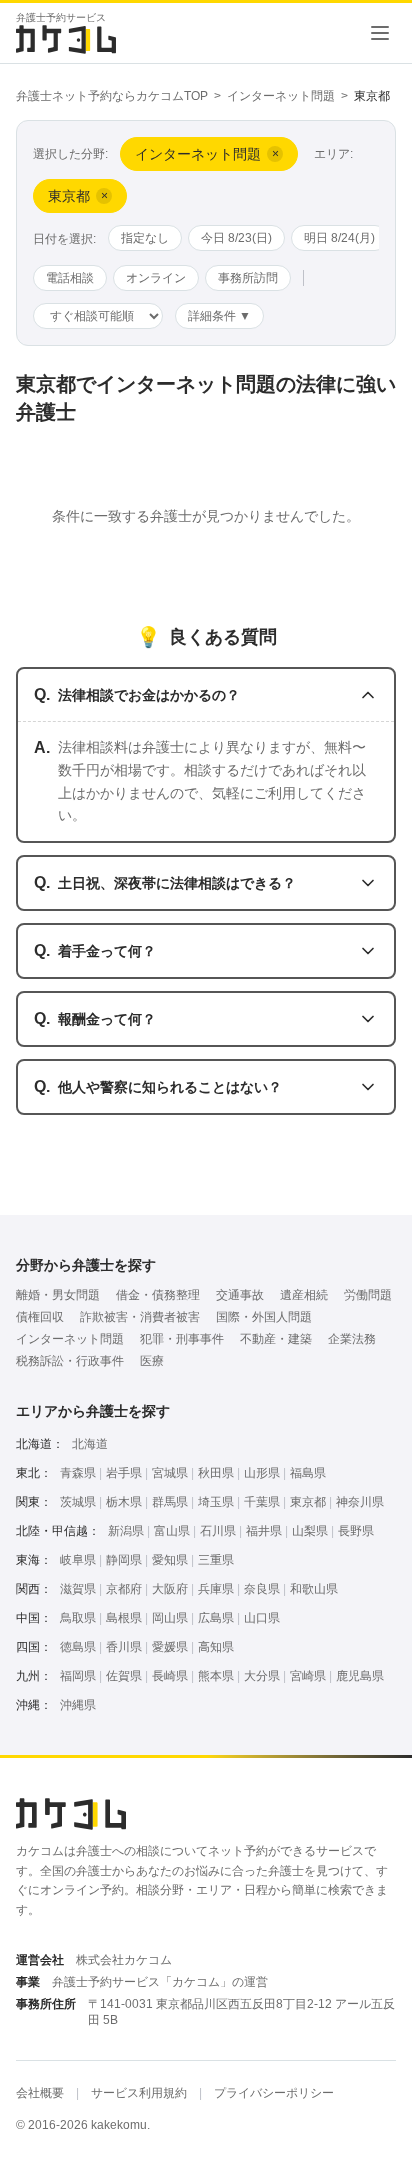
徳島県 (78, 1647)
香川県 (124, 1647)
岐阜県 (78, 1560)
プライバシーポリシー (274, 2093)
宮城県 (170, 1473)
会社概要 (40, 2093)
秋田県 (216, 1473)
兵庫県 (216, 1589)
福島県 (308, 1473)
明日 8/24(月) (339, 238)
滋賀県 (78, 1589)
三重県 (216, 1560)
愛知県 (170, 1560)
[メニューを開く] (380, 33)
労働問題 (368, 1295)
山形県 (262, 1473)
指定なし (145, 238)
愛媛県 (170, 1647)
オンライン (156, 278)
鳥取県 (78, 1618)
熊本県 (216, 1676)
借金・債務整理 (158, 1295)
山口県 (262, 1618)
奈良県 (262, 1589)
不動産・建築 (276, 1339)
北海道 (90, 1444)
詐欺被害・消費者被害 (140, 1317)
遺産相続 (304, 1295)
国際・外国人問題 (264, 1317)
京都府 (124, 1589)
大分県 (262, 1676)
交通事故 (240, 1295)
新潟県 (126, 1531)
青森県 (78, 1473)
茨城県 (78, 1502)
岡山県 (170, 1618)
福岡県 (78, 1676)
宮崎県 (308, 1676)
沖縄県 (78, 1705)
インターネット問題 (281, 96)
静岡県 (124, 1560)
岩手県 (124, 1473)
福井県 (264, 1531)
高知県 (216, 1647)
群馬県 (170, 1502)
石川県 (218, 1531)
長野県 (356, 1531)
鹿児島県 (360, 1676)
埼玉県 (216, 1502)
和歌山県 (314, 1589)
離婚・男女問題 (58, 1295)
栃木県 (124, 1502)
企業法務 (352, 1339)
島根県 (124, 1618)
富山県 (172, 1531)
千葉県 (262, 1502)
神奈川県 (360, 1502)
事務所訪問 (248, 278)
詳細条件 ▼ (219, 316)
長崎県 (170, 1676)
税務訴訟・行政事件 (70, 1361)
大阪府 (170, 1589)
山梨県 (310, 1531)
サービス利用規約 (139, 2093)
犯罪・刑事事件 (182, 1339)
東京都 (308, 1502)
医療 (152, 1361)
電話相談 (70, 278)
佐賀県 (124, 1676)
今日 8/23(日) (236, 238)
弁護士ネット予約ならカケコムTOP (112, 96)
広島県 (216, 1618)
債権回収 (40, 1317)
